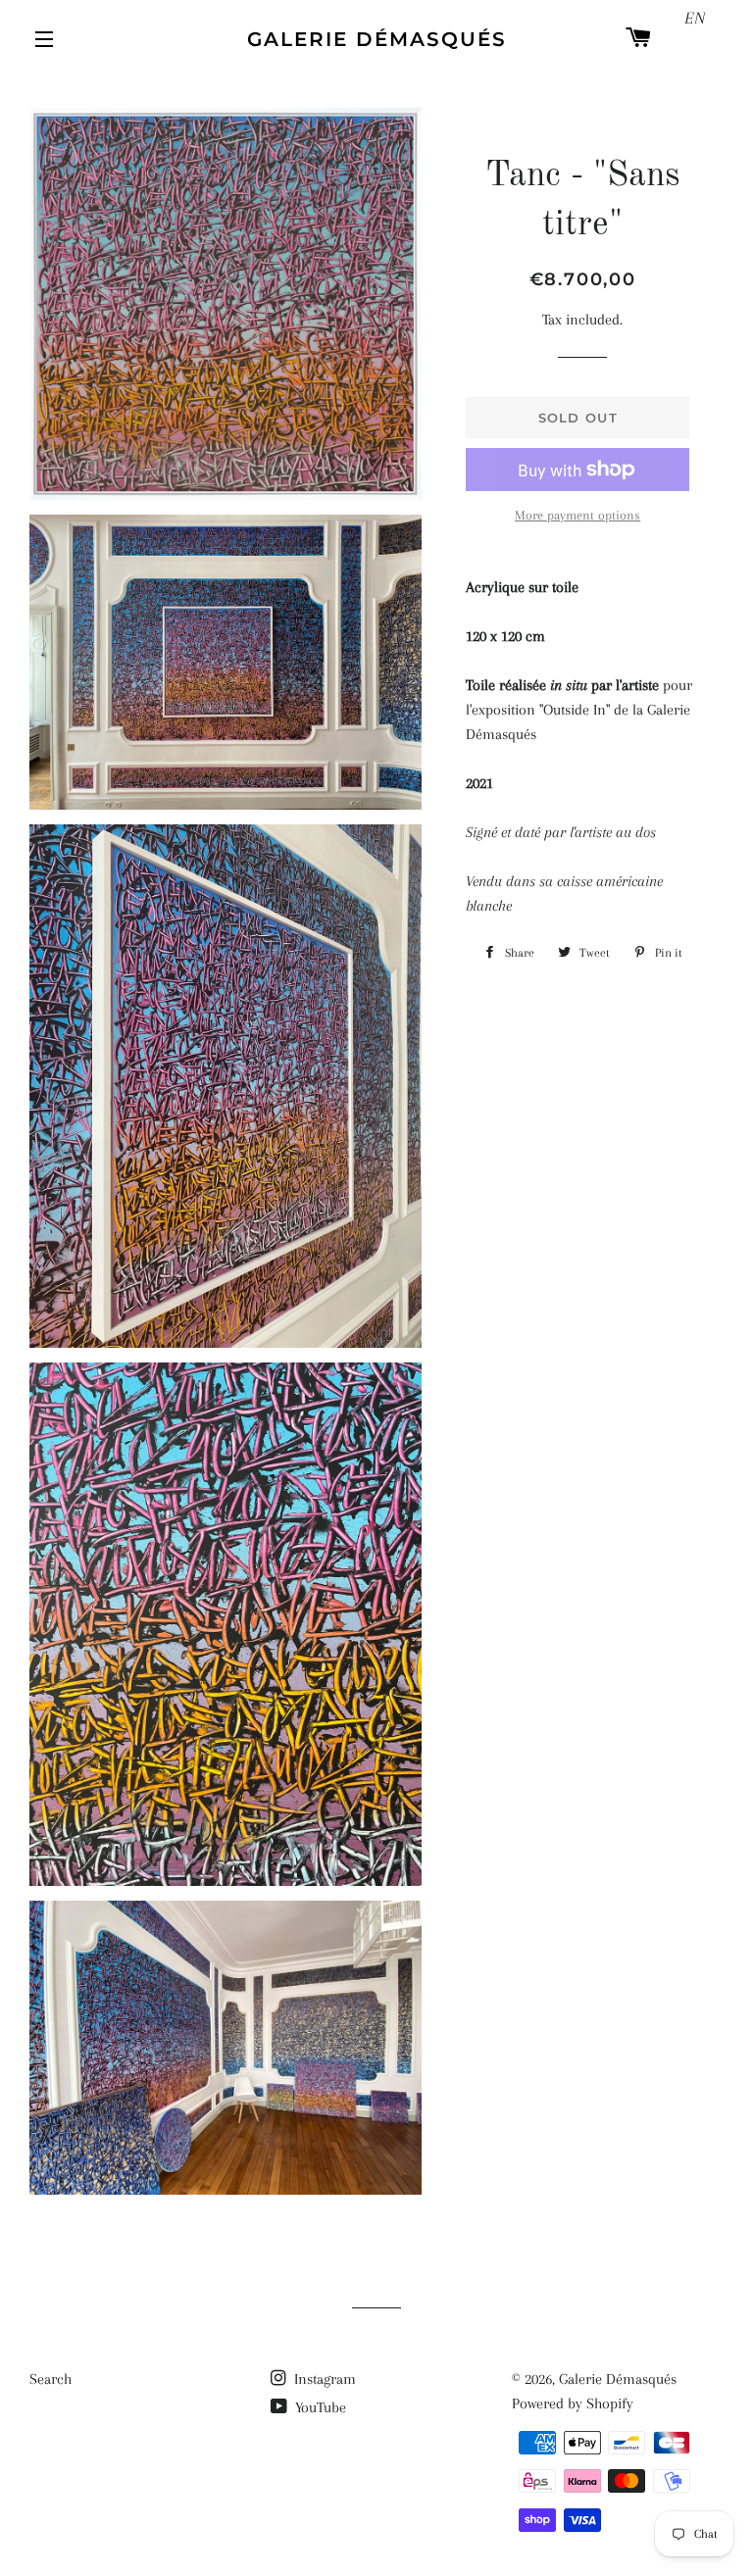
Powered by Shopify (573, 2403)
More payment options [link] (577, 515)
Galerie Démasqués (377, 39)
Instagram (323, 2379)
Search (50, 2379)
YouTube (319, 2407)
